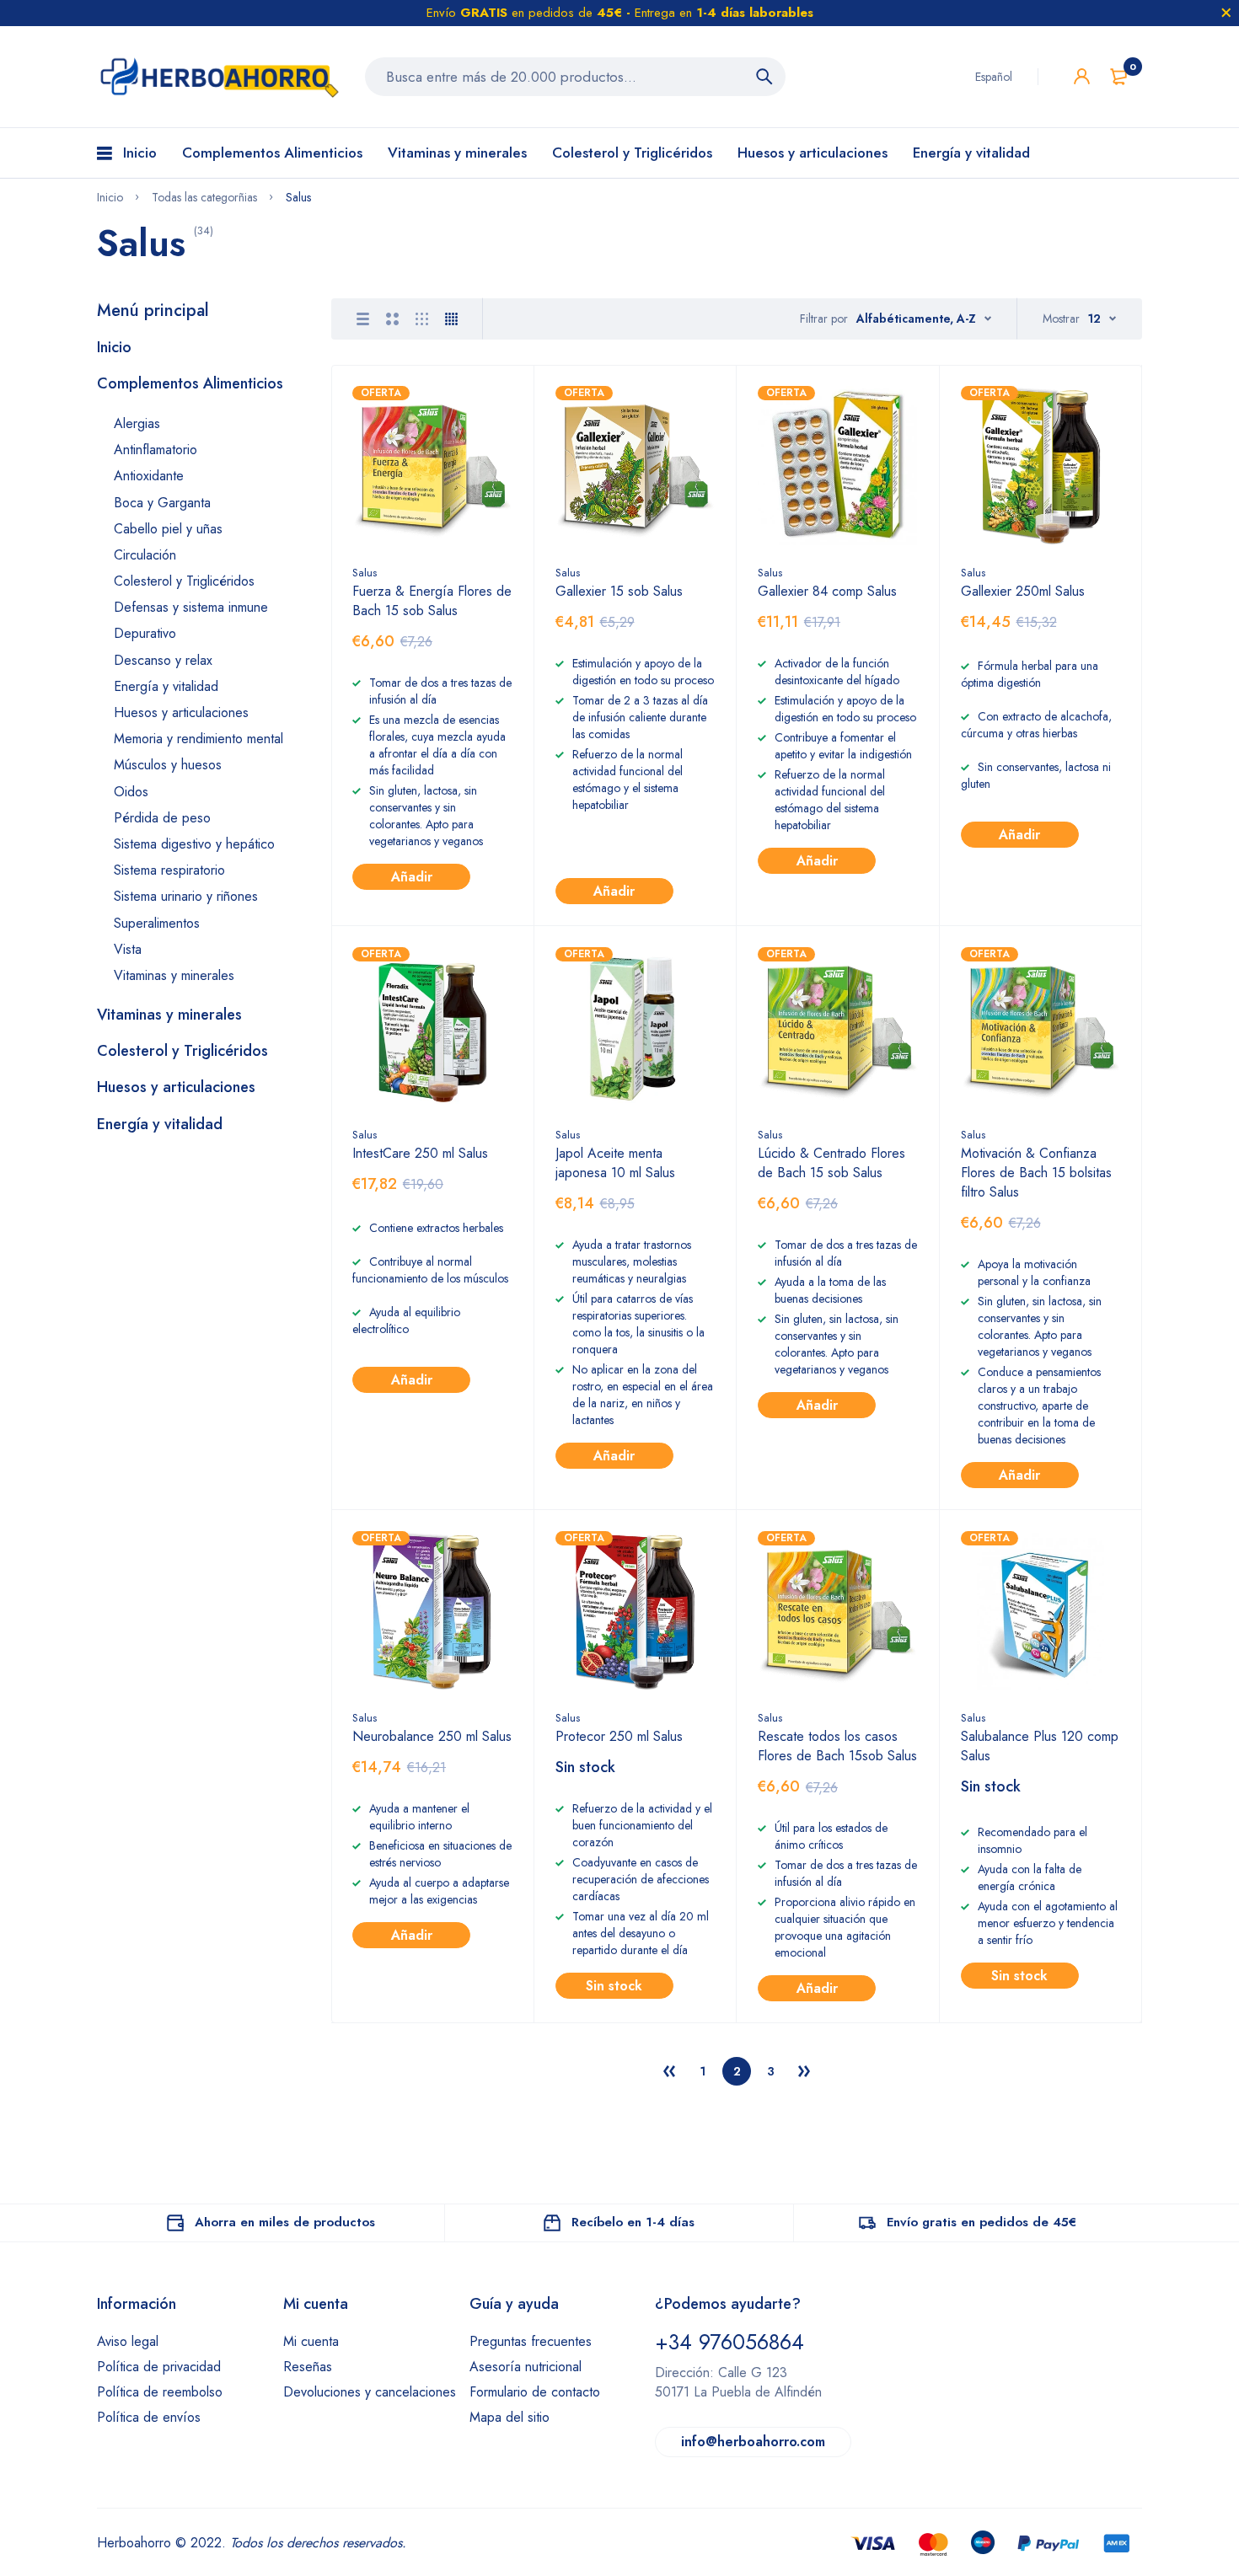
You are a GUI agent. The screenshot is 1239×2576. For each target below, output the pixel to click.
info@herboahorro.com (753, 2442)
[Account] (1082, 76)
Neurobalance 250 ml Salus (432, 1736)
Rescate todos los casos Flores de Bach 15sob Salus (837, 1746)
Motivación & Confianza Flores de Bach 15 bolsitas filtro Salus (1036, 1173)
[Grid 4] (451, 319)
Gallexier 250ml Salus (1023, 591)
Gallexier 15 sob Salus (619, 591)
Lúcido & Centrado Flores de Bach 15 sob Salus (831, 1163)
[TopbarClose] (1226, 13)
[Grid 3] (422, 319)
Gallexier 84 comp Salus (827, 591)
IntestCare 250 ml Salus (420, 1153)
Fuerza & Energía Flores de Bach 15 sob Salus (432, 601)
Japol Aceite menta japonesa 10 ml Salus (615, 1163)
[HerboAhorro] (218, 77)
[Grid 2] (392, 319)
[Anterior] (669, 2071)
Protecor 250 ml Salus (619, 1736)
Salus (365, 573)
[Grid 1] (363, 319)
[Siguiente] (804, 2071)
